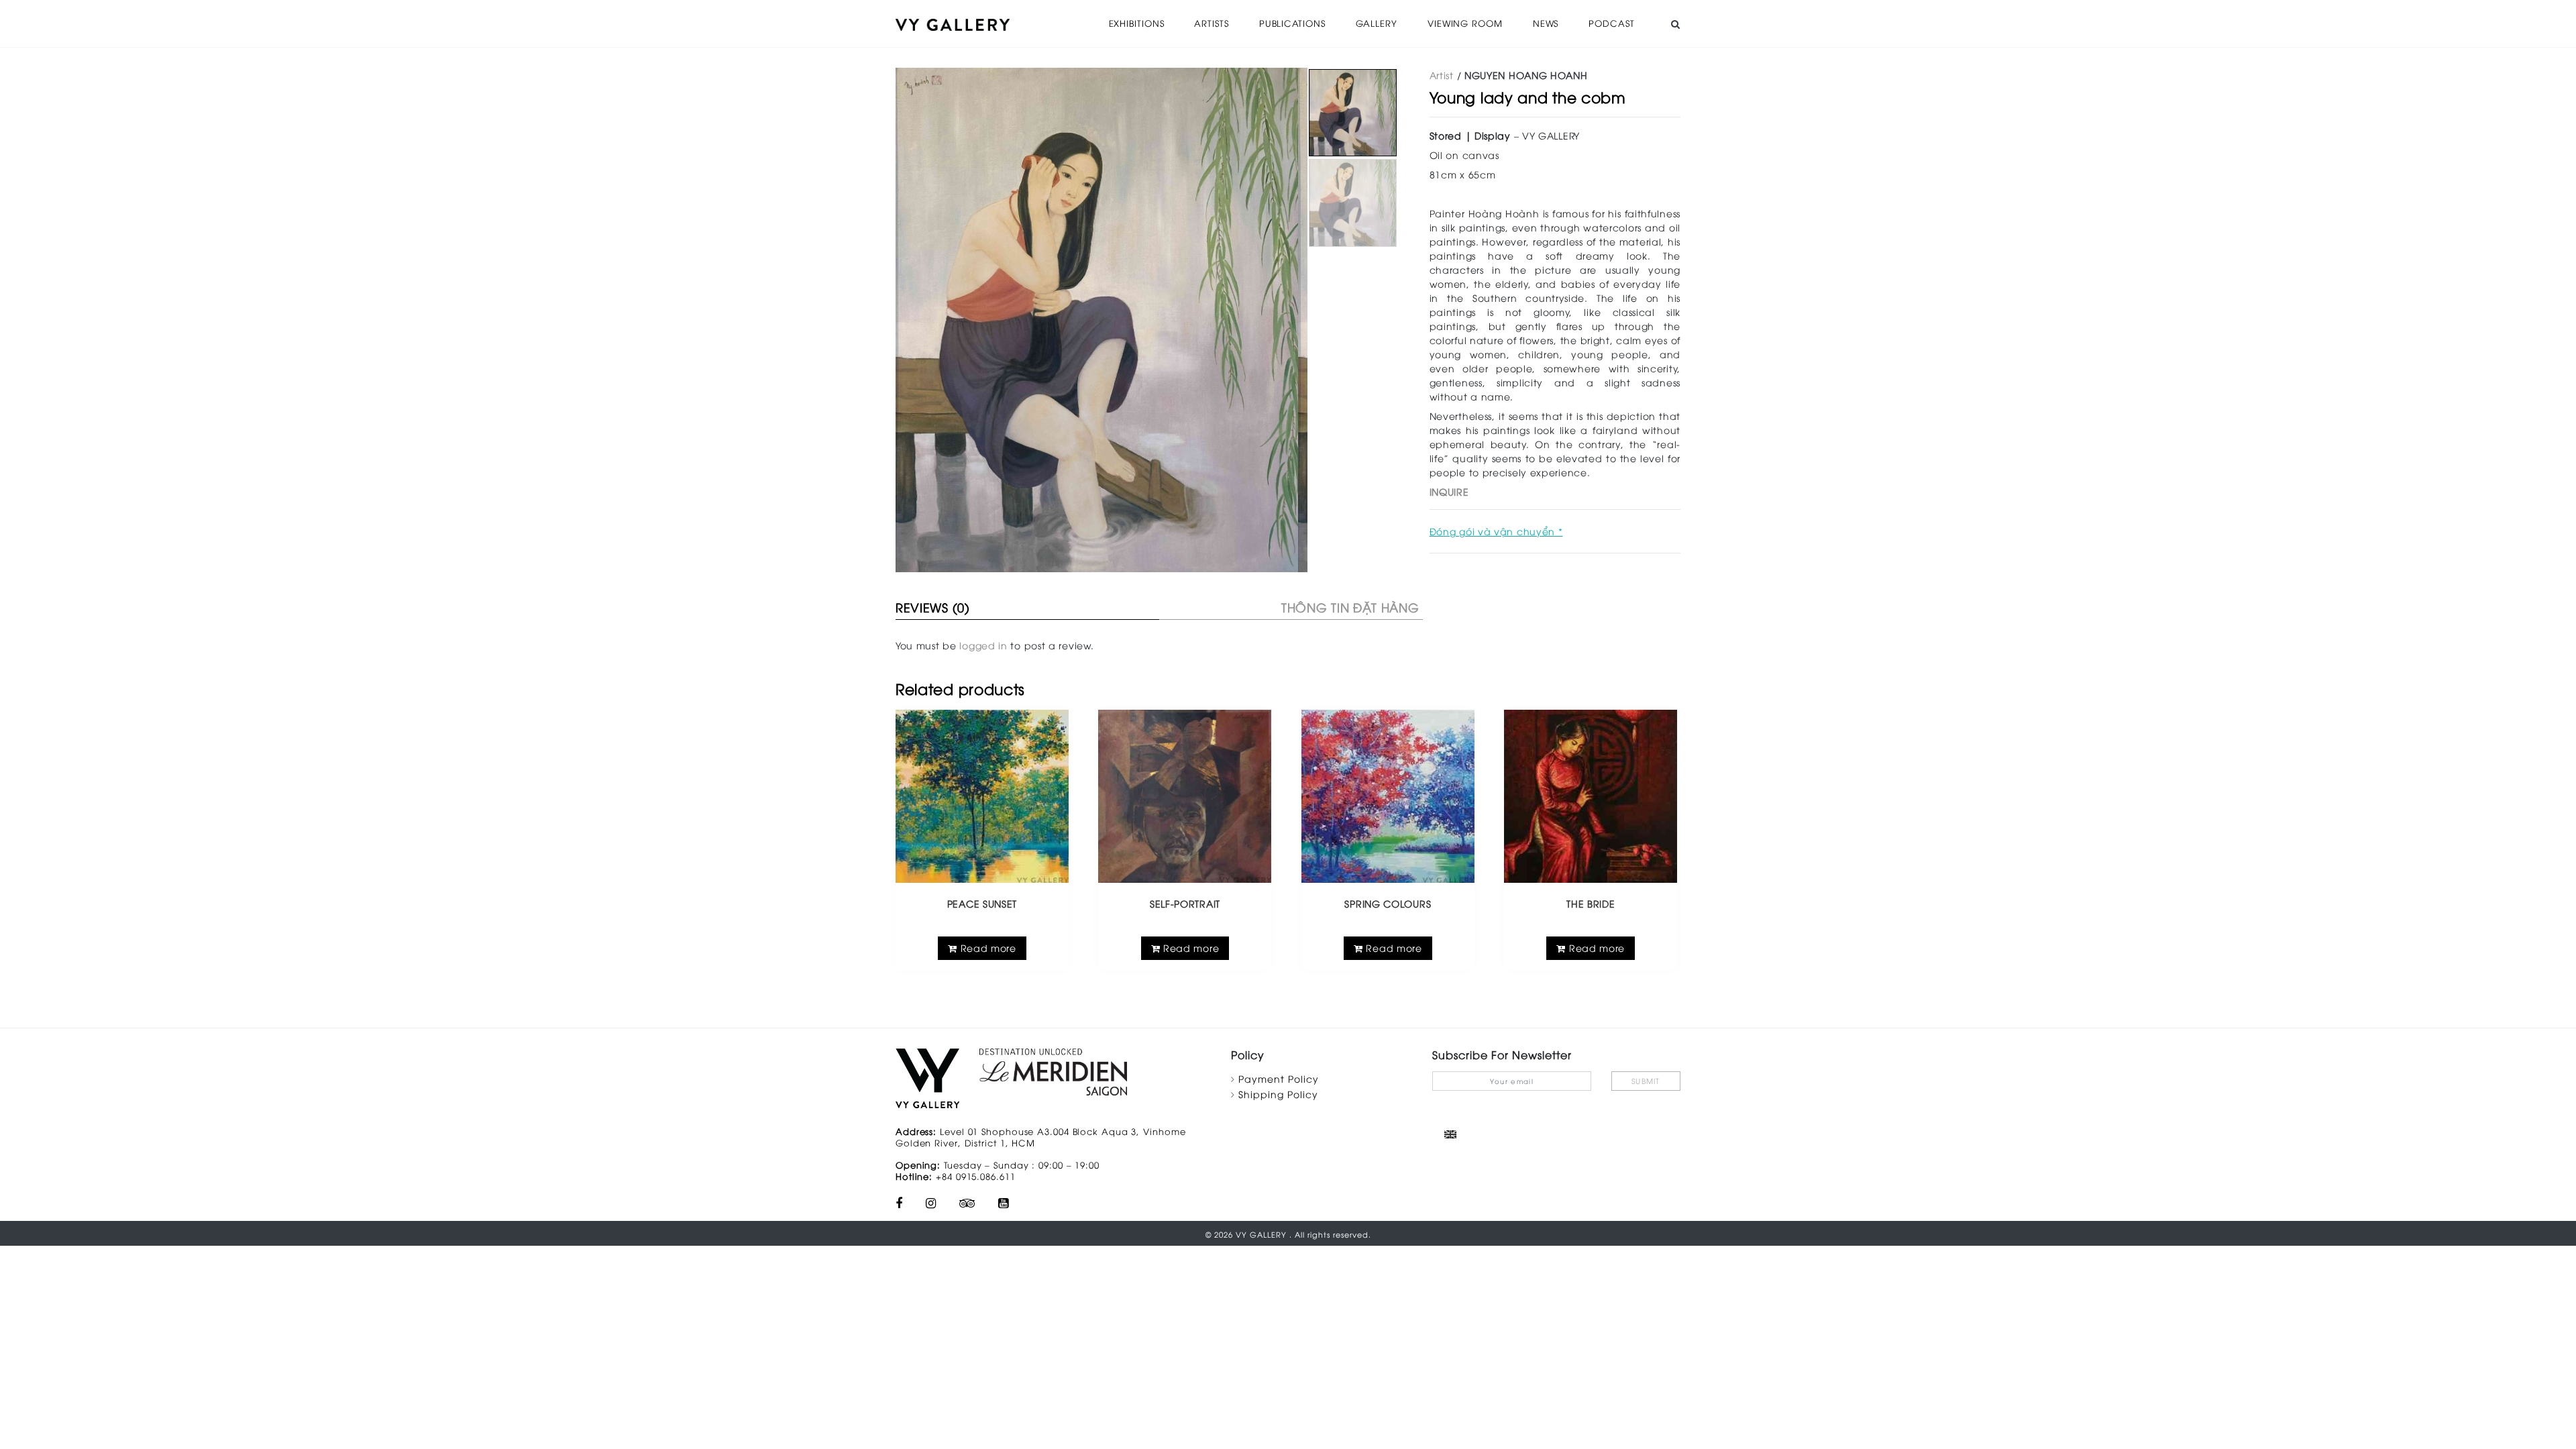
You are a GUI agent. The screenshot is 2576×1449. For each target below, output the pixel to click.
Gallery (1377, 23)
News (1546, 23)
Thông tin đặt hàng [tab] (1350, 607)
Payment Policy (1279, 1078)
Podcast (1611, 23)
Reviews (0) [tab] (933, 607)
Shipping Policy (1278, 1094)
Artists (1211, 23)
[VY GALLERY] (953, 23)
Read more (987, 948)
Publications (1292, 23)
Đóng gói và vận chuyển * (1496, 531)
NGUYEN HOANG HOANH (1526, 75)
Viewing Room (1465, 23)
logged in (983, 645)
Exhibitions (1137, 23)
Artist (1442, 75)
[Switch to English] (1450, 1134)
